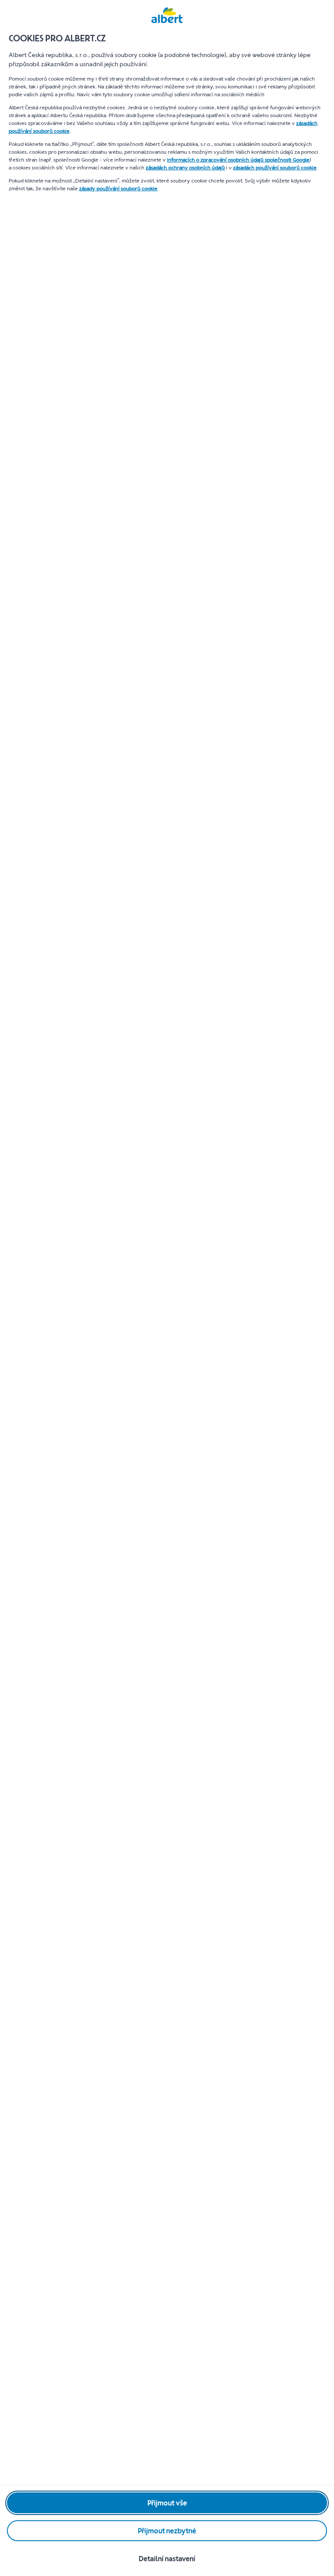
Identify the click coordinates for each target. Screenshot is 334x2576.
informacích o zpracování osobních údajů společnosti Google (238, 160)
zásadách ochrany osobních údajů (185, 168)
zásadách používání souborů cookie (275, 168)
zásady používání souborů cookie (118, 189)
